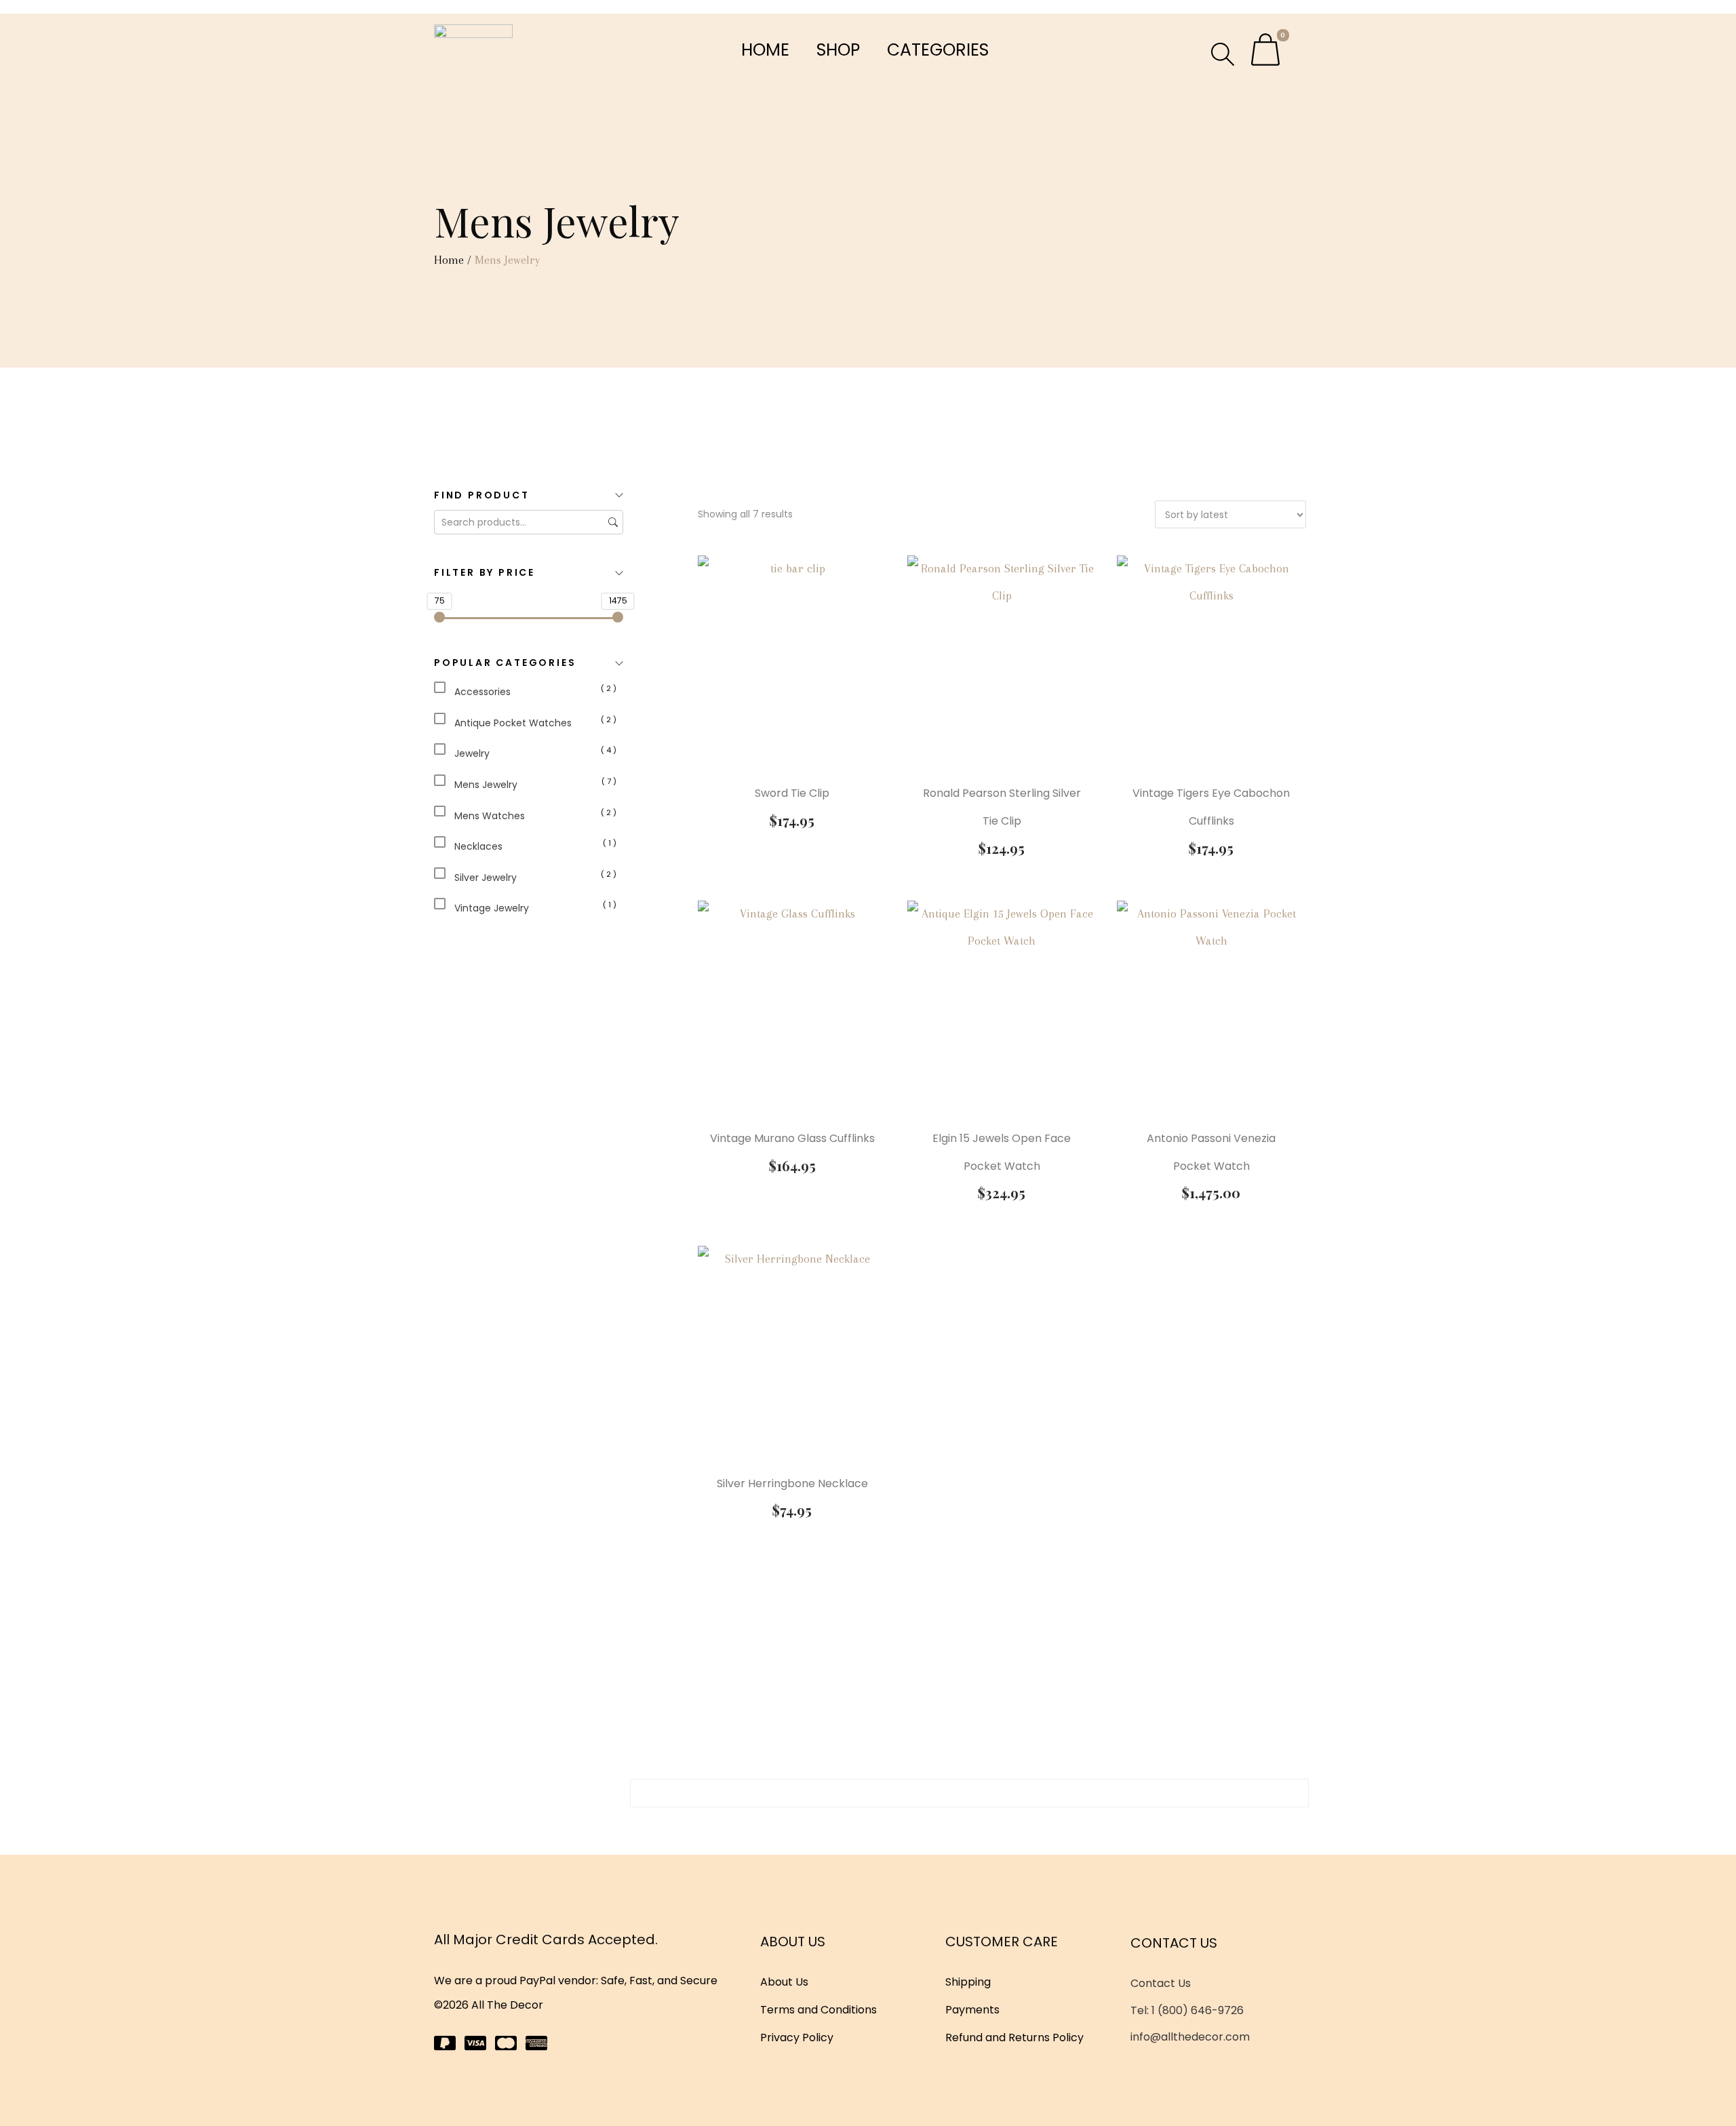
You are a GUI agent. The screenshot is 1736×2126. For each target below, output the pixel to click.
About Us (784, 1982)
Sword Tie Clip (792, 793)
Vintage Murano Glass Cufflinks (792, 1138)
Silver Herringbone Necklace (792, 1483)
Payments (972, 2010)
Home (765, 50)
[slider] (439, 617)
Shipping (968, 1982)
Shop (838, 50)
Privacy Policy (797, 2038)
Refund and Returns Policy (1014, 2038)
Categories (938, 50)
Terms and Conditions (818, 2010)
